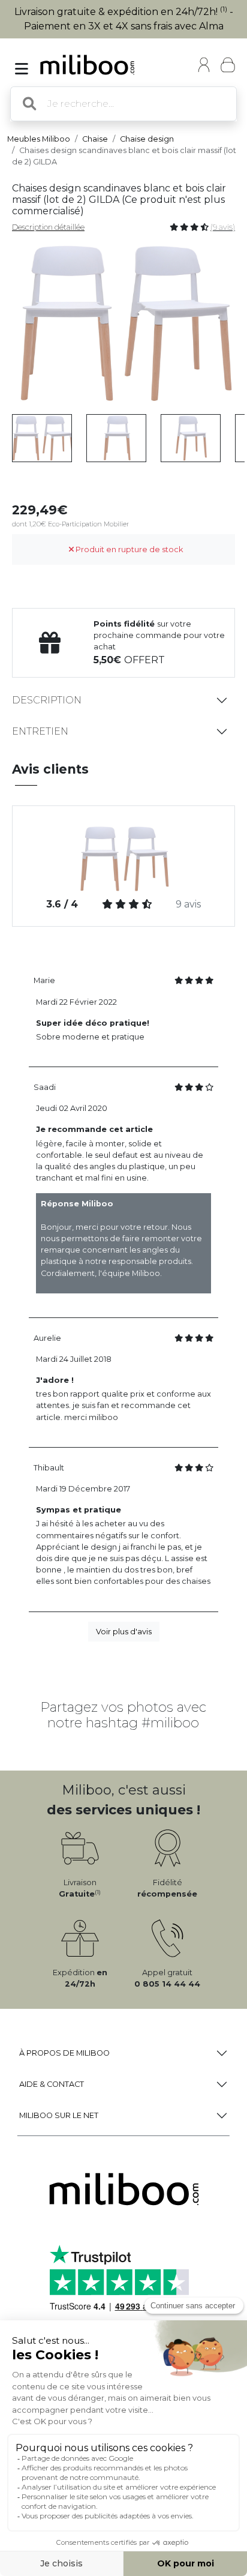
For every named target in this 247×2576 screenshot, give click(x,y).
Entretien (40, 731)
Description (47, 700)
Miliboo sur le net (59, 2115)
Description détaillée (48, 227)
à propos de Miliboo (64, 2053)
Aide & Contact (52, 2084)
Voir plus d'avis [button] (124, 1632)
